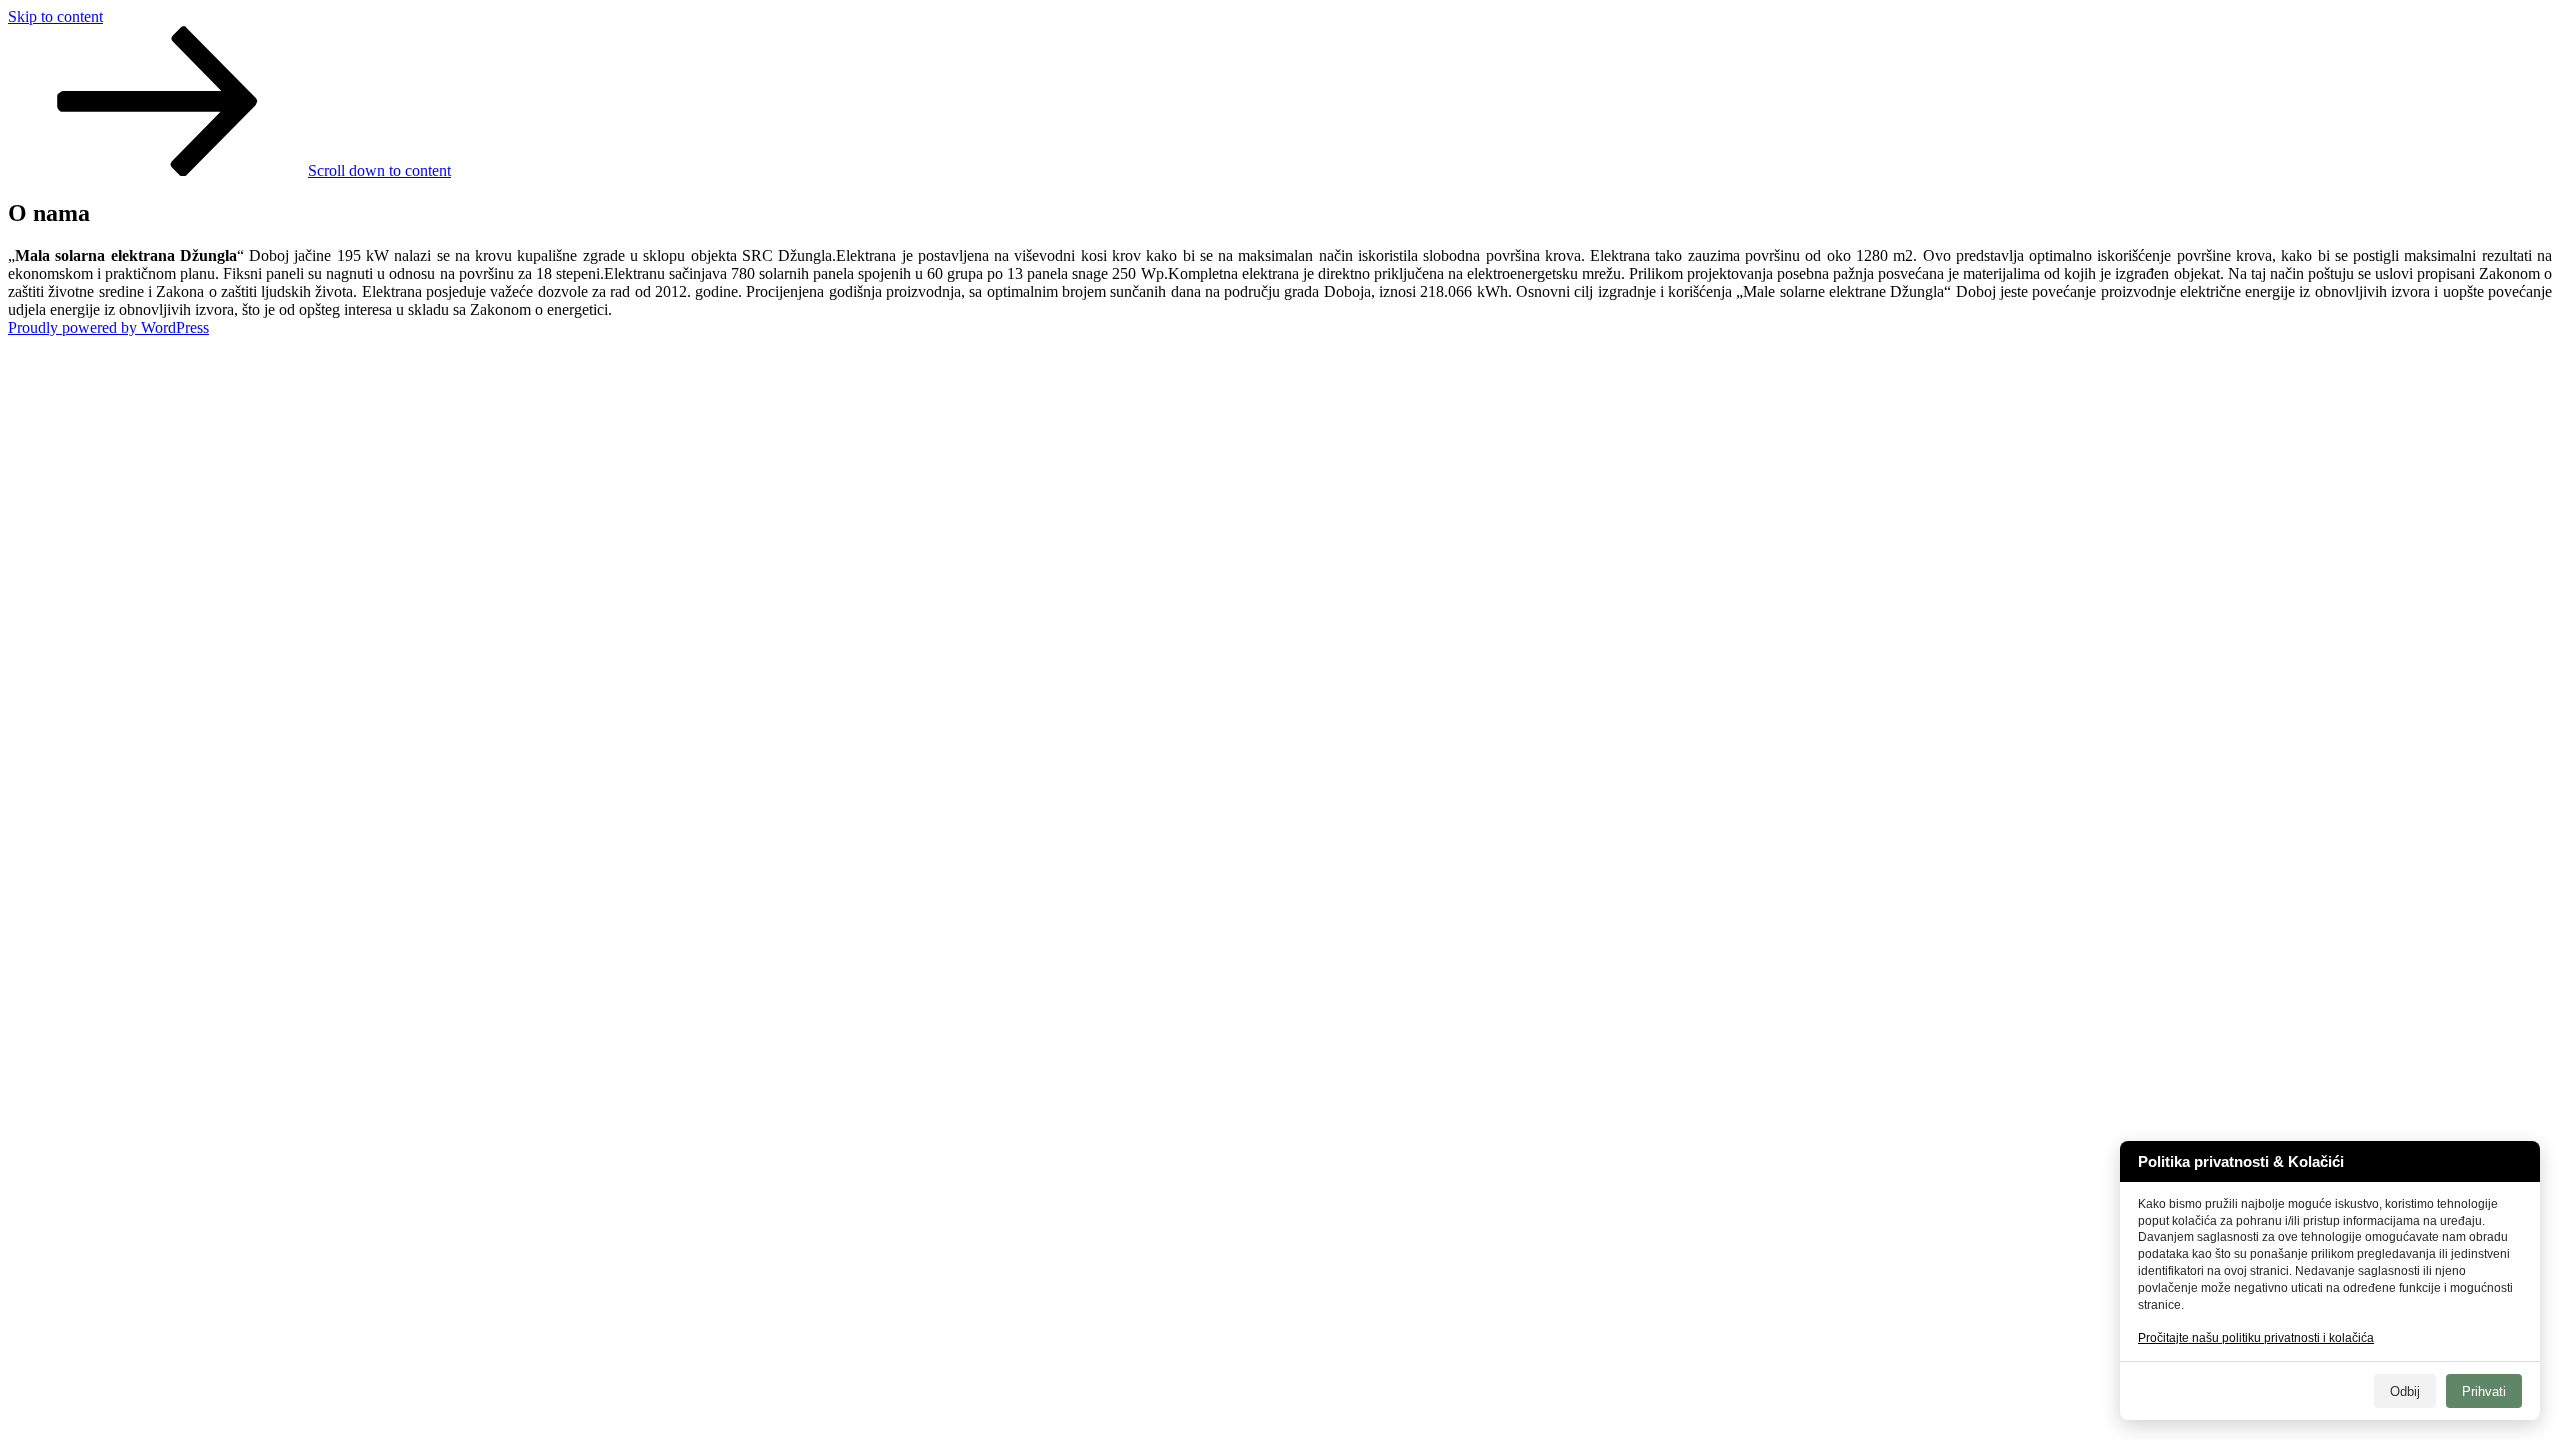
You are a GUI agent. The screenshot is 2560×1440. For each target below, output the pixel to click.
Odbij (2405, 1391)
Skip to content (55, 16)
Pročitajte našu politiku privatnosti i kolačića (2256, 1338)
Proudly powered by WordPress (108, 327)
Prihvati (2484, 1391)
